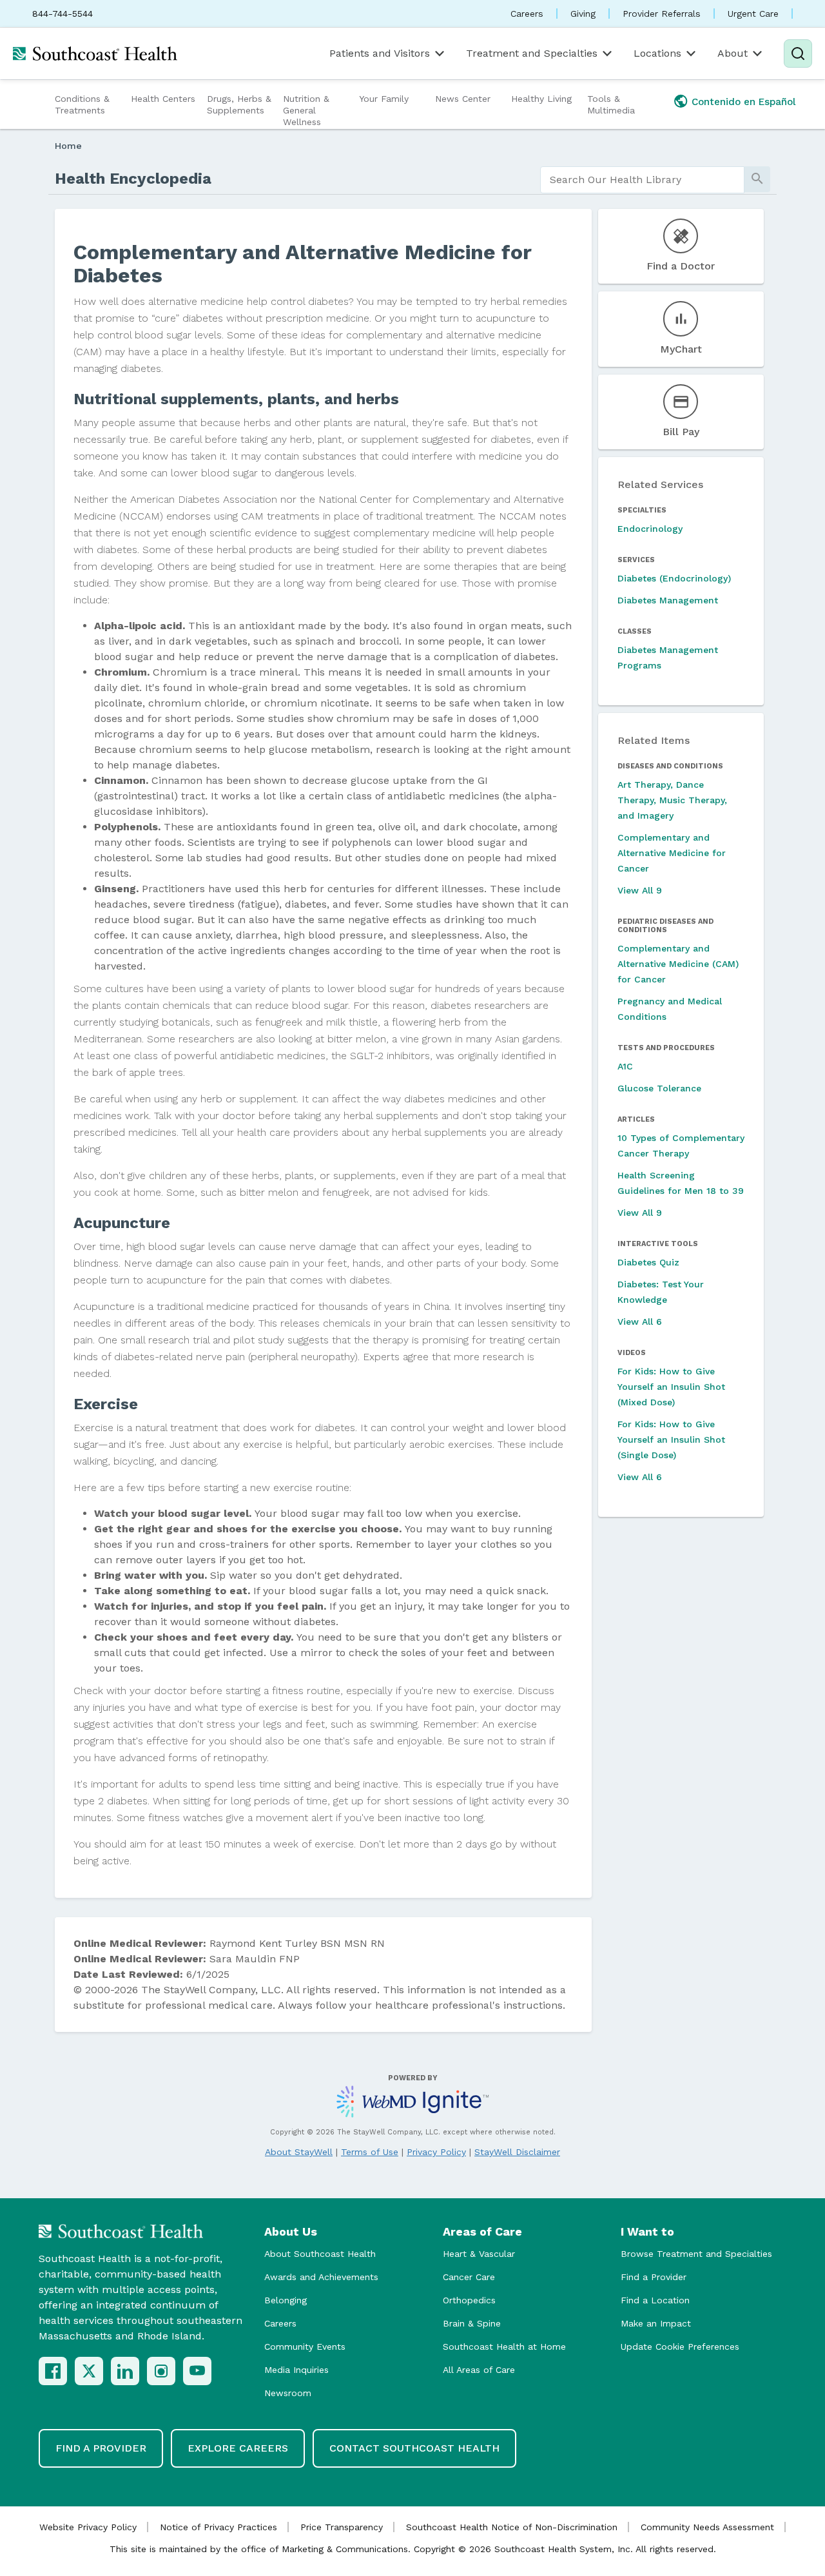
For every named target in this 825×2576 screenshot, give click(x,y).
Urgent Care (753, 14)
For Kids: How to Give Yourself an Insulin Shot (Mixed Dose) (671, 1387)
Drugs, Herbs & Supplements (239, 104)
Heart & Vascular (479, 2254)
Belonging (286, 2300)
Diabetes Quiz (648, 1262)
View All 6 (640, 1322)
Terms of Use (370, 2152)
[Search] (798, 54)
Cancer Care (469, 2277)
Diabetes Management (668, 600)
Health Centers (163, 99)
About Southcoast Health (320, 2254)
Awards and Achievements (321, 2277)
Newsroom (288, 2393)
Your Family (384, 99)
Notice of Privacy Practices (218, 2527)
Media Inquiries (296, 2370)
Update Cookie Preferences (680, 2347)
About (733, 53)
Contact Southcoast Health (414, 2448)
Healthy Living (541, 99)
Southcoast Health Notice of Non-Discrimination (512, 2527)
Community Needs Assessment (707, 2527)
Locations (657, 53)
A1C (625, 1066)
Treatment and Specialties (532, 53)
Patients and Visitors (380, 53)
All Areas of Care (479, 2370)
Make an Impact (656, 2323)
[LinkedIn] (125, 2371)
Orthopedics (469, 2300)
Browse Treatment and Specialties (696, 2254)
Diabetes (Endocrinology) (674, 578)
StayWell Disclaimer (517, 2152)
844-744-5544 (63, 14)
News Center (463, 99)
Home (68, 146)
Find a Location (655, 2300)
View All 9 (640, 890)
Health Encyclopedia (133, 179)
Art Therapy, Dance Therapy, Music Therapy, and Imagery (672, 800)
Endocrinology (650, 529)
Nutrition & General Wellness (306, 110)
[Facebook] (53, 2371)
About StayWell (299, 2152)
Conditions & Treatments (82, 104)
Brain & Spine (472, 2323)
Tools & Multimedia (611, 104)
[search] (642, 180)
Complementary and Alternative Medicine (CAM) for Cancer (678, 964)
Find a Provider (654, 2277)
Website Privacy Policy (88, 2527)
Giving (583, 14)
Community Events (305, 2347)
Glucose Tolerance (659, 1088)
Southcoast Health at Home (504, 2347)
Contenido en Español (744, 102)
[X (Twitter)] (89, 2371)
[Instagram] (161, 2371)
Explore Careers (238, 2448)
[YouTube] (197, 2371)
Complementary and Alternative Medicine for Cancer (672, 853)
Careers (527, 14)
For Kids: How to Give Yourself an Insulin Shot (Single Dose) (671, 1439)
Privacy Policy (436, 2152)
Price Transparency (342, 2527)
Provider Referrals (662, 14)
